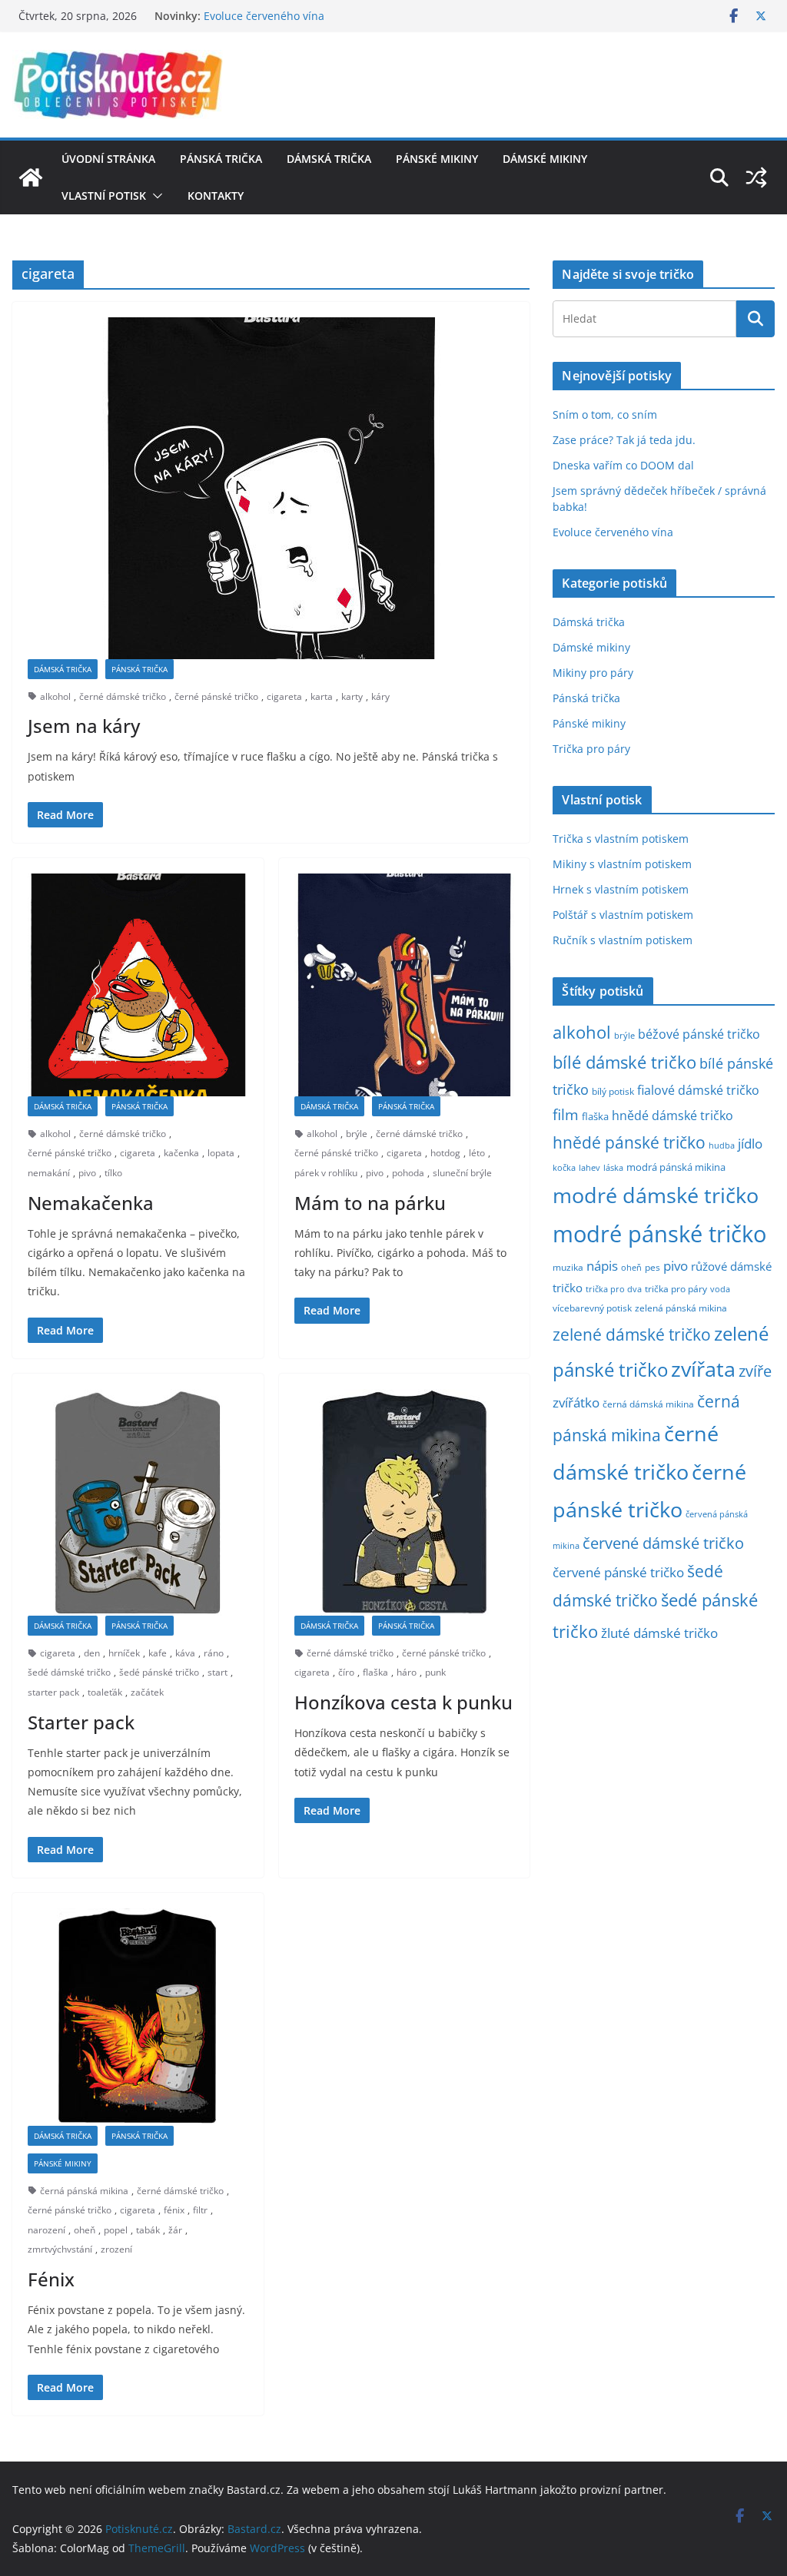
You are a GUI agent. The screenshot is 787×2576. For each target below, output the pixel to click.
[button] (154, 196)
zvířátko (576, 1402)
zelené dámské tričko (632, 1334)
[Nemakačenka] (138, 985)
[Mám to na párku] (405, 985)
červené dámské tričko (663, 1543)
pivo (87, 1173)
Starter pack (81, 1722)
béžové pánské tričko (699, 1034)
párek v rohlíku (326, 1173)
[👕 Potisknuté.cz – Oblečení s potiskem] (31, 177)
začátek (147, 1692)
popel (116, 2230)
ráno (214, 1653)
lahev (589, 1167)
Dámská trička (329, 159)
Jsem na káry (84, 726)
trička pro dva (614, 1289)
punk (435, 1672)
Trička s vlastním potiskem (621, 839)
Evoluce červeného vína (613, 532)
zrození (116, 2249)
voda (720, 1289)
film (566, 1114)
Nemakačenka (91, 1203)
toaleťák (105, 1692)
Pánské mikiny (437, 159)
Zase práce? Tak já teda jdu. (624, 440)
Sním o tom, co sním (605, 414)
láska (613, 1168)
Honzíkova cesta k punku (403, 1702)
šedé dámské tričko (69, 1672)
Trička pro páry (591, 749)
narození (46, 2230)
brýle (357, 1134)
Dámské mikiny (545, 159)
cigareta (284, 696)
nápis (602, 1266)
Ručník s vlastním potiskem (623, 940)
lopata (221, 1153)
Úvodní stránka (108, 159)
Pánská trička (221, 159)
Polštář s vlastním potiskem (623, 915)
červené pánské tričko (618, 1572)
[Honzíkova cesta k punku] (405, 1502)
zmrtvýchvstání (60, 2249)
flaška (375, 1672)
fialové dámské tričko (698, 1090)
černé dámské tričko (123, 696)
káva (185, 1653)
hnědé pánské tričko (629, 1142)
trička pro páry (676, 1288)
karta (322, 696)
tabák (148, 2230)
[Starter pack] (138, 1502)
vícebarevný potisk (592, 1308)
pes (653, 1267)
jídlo (750, 1144)
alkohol (55, 696)
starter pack (53, 1692)
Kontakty (216, 196)
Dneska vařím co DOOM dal (623, 465)
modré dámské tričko (656, 1195)
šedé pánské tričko (159, 1672)
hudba (722, 1145)
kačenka (181, 1153)
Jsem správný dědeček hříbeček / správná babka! (329, 14)
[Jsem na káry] (271, 488)
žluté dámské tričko (659, 1633)
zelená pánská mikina (681, 1308)
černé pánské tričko (216, 696)
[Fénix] (138, 2017)
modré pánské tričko (659, 1234)
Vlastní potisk (104, 196)
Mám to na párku (370, 1203)
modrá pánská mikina (676, 1167)
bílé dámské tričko (624, 1062)
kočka (564, 1167)
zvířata (703, 1369)
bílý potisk (613, 1091)
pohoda (408, 1173)
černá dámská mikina (648, 1404)
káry (380, 696)
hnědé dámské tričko (672, 1116)
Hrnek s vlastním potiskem (621, 889)
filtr (200, 2210)
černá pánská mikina (84, 2191)
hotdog (445, 1153)
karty (352, 696)
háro (407, 1672)
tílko (113, 1173)
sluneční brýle (462, 1173)
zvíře (755, 1371)
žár (175, 2230)
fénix (174, 2210)
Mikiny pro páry (593, 673)
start (218, 1672)
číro (346, 1672)
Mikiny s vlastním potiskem (622, 864)
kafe (158, 1653)
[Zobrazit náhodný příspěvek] (756, 177)
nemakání (49, 1173)
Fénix (51, 2279)
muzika (568, 1267)
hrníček (124, 1653)
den (92, 1653)
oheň (85, 2230)
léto (477, 1153)
